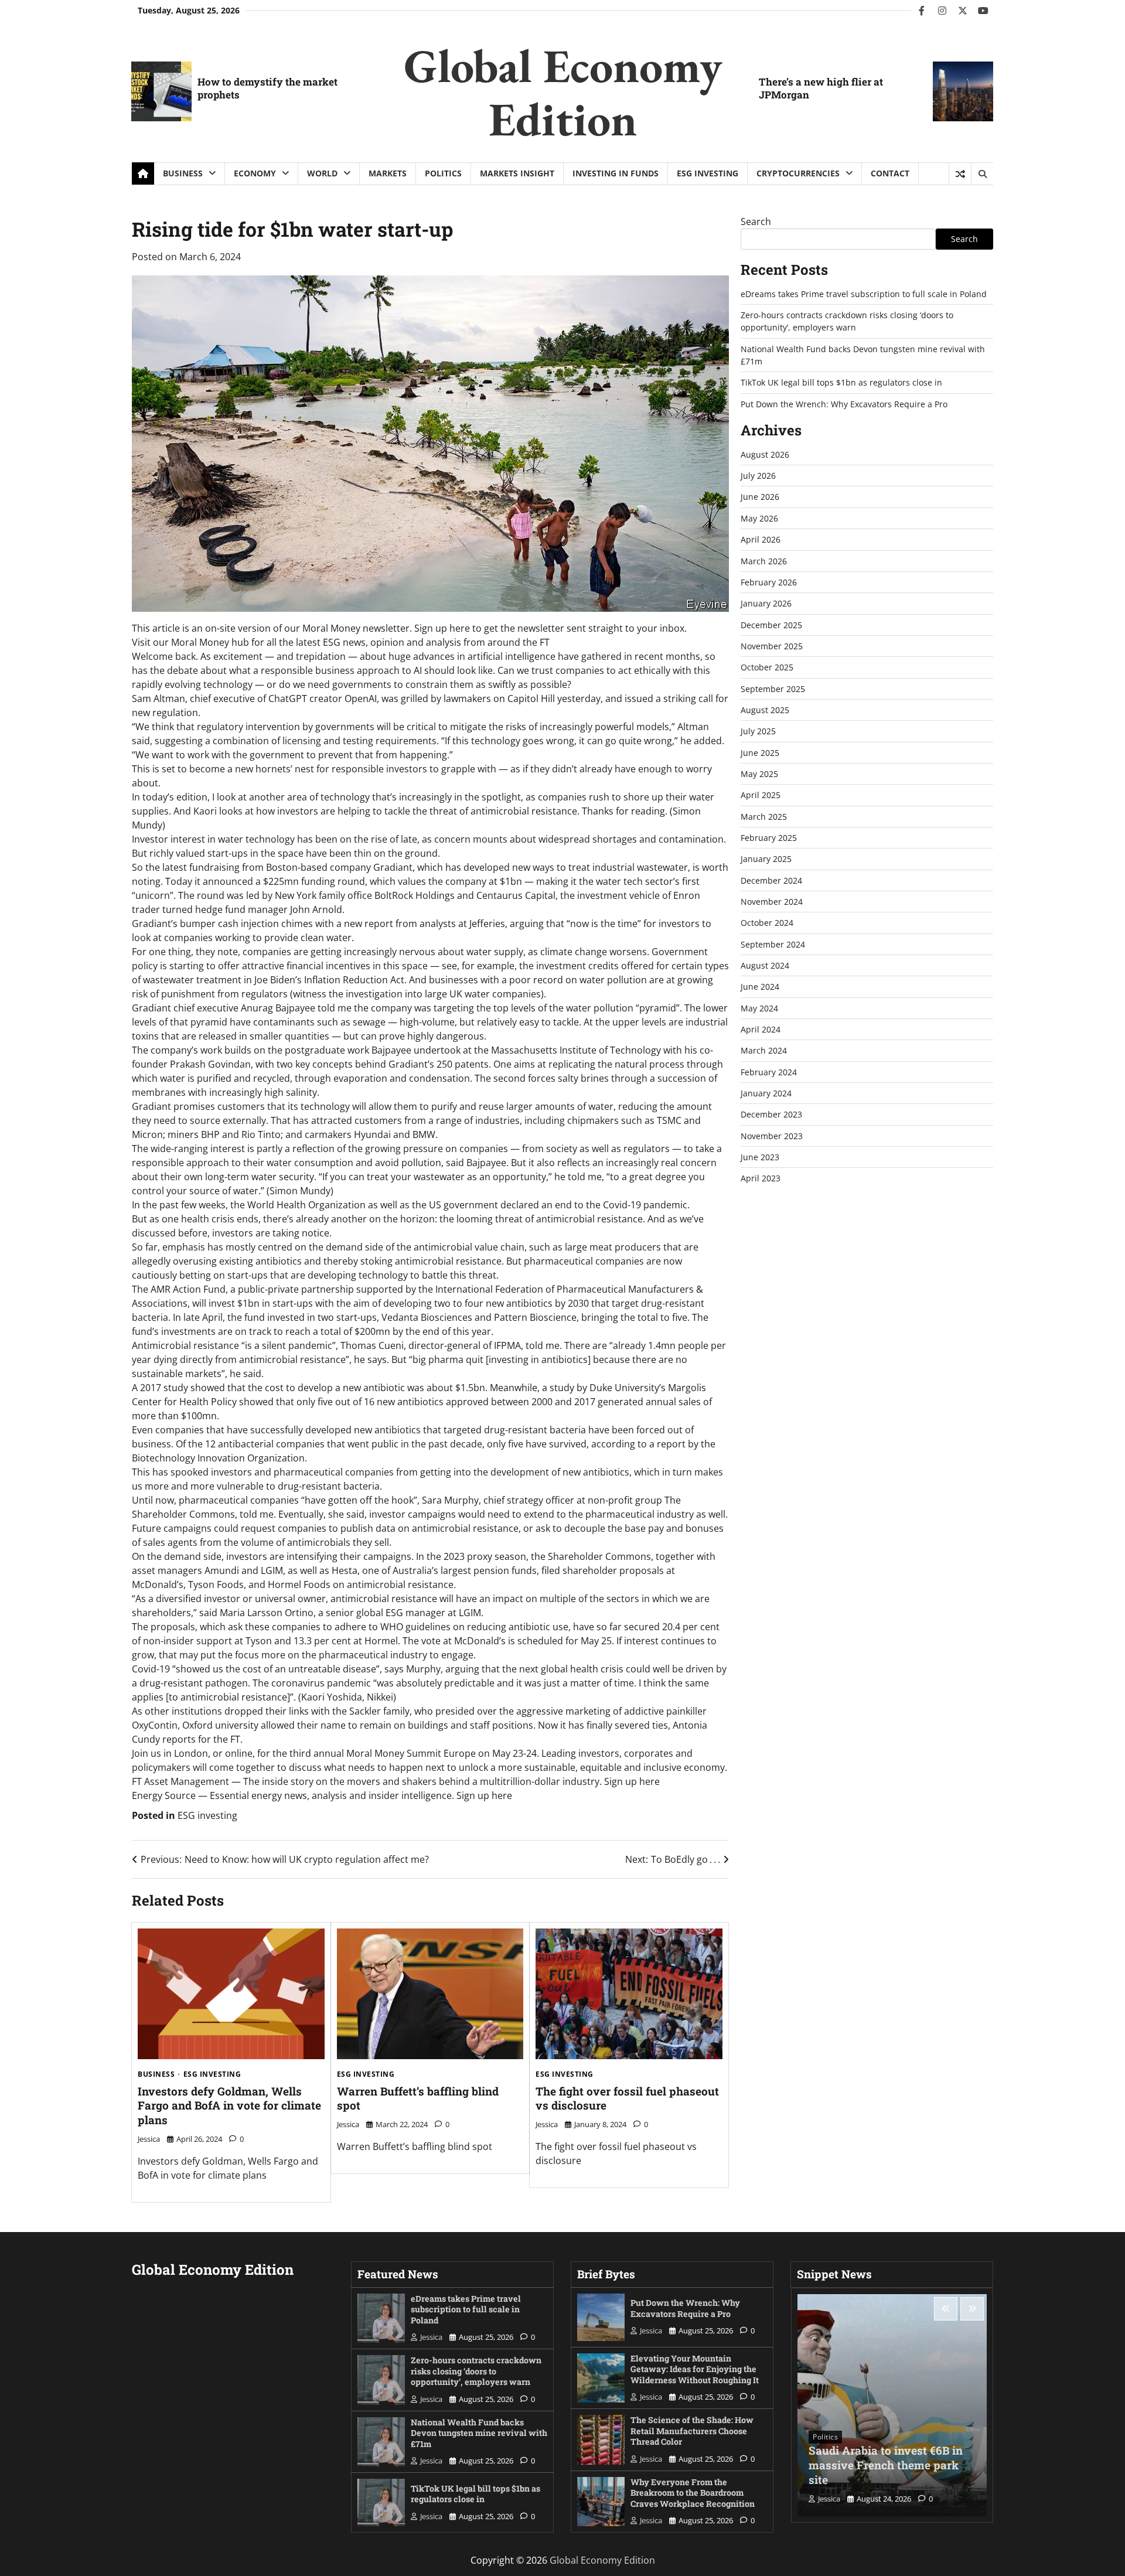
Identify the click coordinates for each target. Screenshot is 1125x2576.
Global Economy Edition (563, 92)
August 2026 (765, 454)
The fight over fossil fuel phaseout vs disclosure (627, 2098)
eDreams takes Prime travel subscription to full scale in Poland (864, 294)
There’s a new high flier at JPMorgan (821, 88)
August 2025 (765, 710)
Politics (443, 173)
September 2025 (773, 689)
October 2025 (767, 667)
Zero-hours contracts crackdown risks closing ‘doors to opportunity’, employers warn (476, 2371)
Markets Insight (517, 173)
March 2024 (764, 1051)
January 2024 (766, 1093)
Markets (388, 173)
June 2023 (760, 1157)
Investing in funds (616, 173)
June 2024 (760, 987)
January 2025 (766, 859)
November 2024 (772, 902)
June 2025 (760, 753)
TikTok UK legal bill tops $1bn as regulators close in (841, 382)
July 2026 (758, 476)
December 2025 (771, 625)
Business (183, 173)
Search (756, 222)
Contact (890, 173)
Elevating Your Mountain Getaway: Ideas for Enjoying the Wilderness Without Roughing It (695, 2369)
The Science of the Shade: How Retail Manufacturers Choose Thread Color (692, 2431)
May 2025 (759, 774)
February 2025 (769, 838)
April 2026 (761, 539)
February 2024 (769, 1072)
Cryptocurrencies (798, 173)
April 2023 (761, 1179)
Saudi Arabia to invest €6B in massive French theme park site (886, 2465)
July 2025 (758, 731)
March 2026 (764, 561)
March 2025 (764, 817)
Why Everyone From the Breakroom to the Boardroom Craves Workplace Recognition (693, 2493)
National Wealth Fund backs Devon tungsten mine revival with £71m (479, 2433)
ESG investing (708, 173)
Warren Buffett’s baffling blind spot (418, 2098)
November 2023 (772, 1136)
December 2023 (771, 1115)
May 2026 (759, 518)
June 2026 (760, 497)
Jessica (149, 2139)
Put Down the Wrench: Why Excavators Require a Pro (844, 404)
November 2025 (772, 646)
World (322, 173)
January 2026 (766, 603)
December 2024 (771, 880)
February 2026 (769, 582)
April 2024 (761, 1029)
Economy (255, 173)
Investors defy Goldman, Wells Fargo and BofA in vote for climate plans (229, 2106)
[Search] (982, 174)
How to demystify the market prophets (267, 88)
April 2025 (761, 795)
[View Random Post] (960, 174)
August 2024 (765, 965)
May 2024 (759, 1008)
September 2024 (773, 944)
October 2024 (767, 923)
